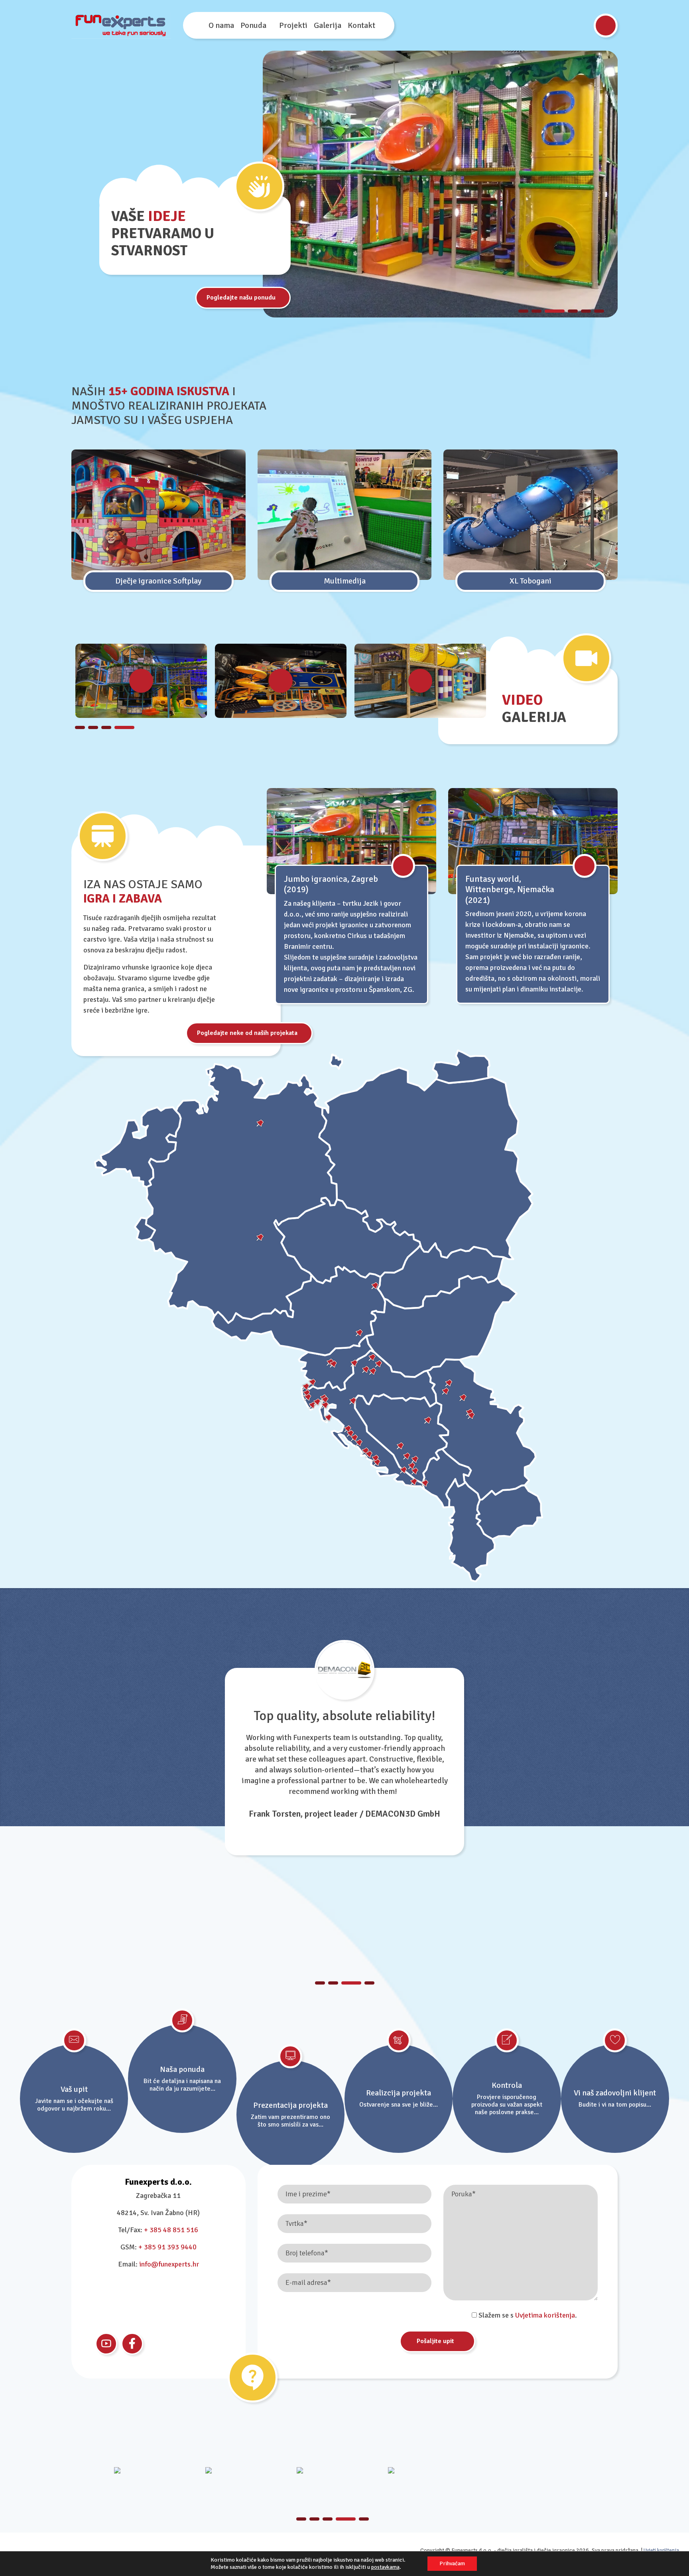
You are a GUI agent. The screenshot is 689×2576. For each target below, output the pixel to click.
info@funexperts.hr (169, 2264)
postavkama (385, 2567)
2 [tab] (536, 311)
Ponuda (253, 25)
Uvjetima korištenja (545, 2315)
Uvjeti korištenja (661, 2550)
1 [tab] (523, 311)
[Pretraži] (606, 26)
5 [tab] (586, 311)
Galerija (328, 25)
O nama (221, 25)
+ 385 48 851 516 (171, 2230)
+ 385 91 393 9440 (167, 2247)
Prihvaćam (452, 2563)
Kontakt (361, 25)
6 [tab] (599, 311)
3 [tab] (555, 311)
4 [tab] (573, 311)
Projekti (293, 25)
